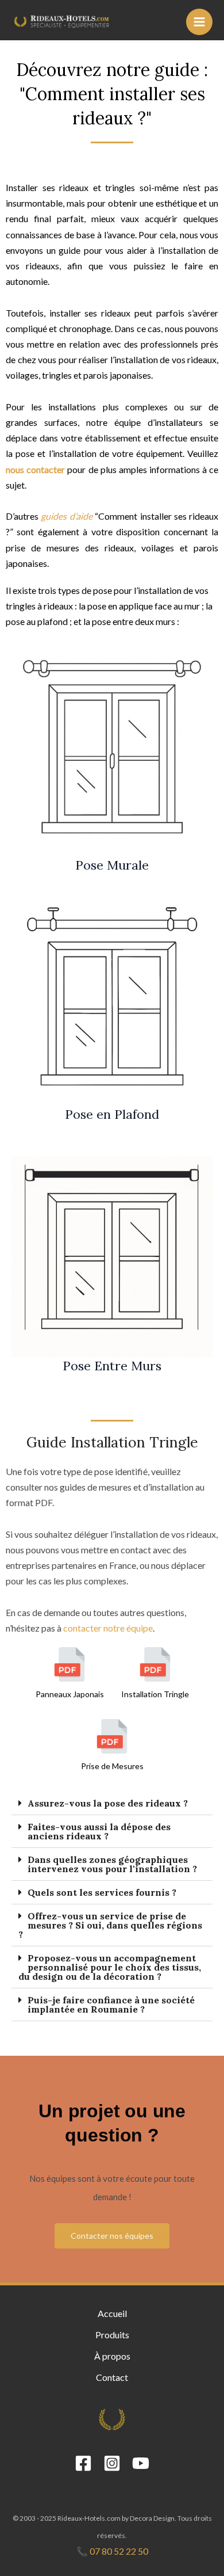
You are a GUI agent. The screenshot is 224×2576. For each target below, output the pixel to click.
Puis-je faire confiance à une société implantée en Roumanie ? (111, 2005)
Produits (112, 2335)
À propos (112, 2356)
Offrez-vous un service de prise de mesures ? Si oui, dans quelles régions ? (110, 1925)
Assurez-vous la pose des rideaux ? (108, 1803)
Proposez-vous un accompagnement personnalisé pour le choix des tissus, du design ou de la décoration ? (110, 1967)
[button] (112, 1803)
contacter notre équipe (108, 1628)
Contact (112, 2377)
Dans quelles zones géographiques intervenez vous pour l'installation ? (112, 1864)
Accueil (112, 2313)
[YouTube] (141, 2463)
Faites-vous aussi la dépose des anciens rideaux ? (99, 1831)
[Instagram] (112, 2463)
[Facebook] (83, 2463)
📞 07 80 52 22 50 (112, 2551)
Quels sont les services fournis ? (102, 1892)
